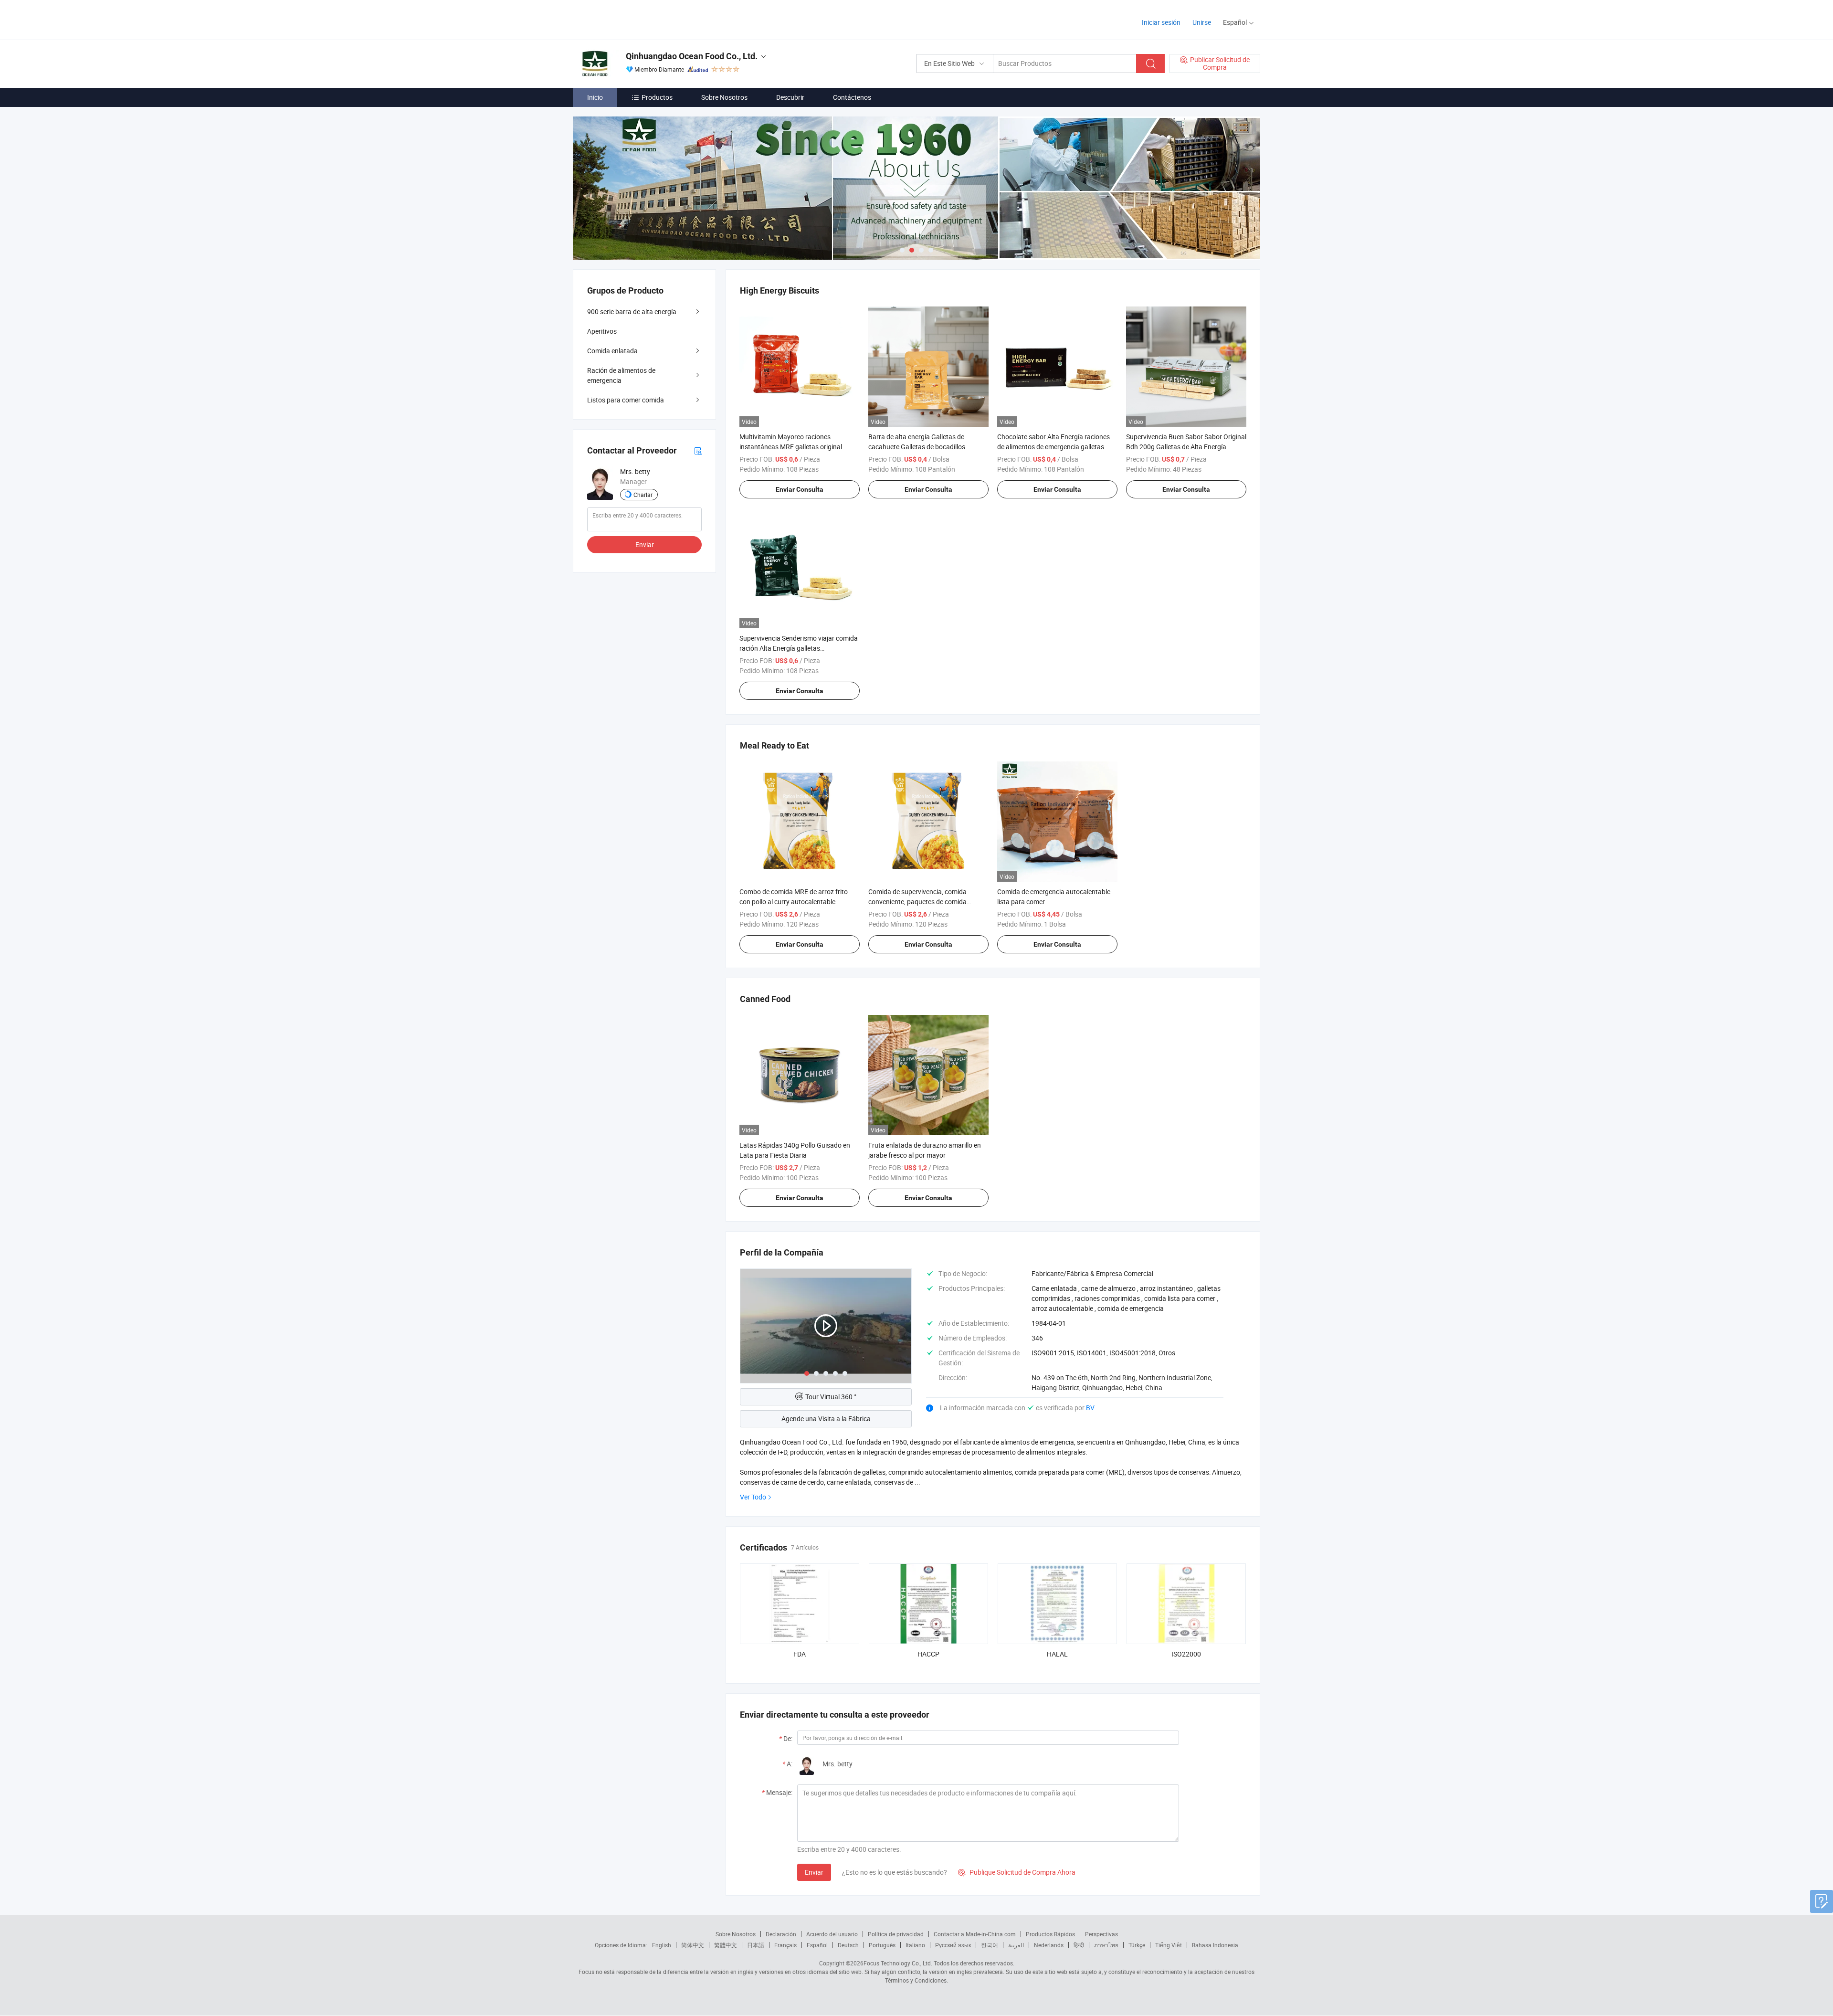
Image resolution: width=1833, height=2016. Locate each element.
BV (1090, 1408)
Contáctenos (852, 97)
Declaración (781, 1934)
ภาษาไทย (1106, 1945)
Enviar (814, 1872)
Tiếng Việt (1169, 1945)
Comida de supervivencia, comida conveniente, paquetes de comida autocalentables (917, 902)
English (662, 1945)
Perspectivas (1101, 1934)
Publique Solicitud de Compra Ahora (1017, 1872)
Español (817, 1945)
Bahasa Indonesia (1215, 1945)
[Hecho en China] (634, 19)
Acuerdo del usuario (832, 1934)
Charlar (643, 495)
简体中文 (693, 1945)
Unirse (1202, 22)
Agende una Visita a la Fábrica (826, 1419)
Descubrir (790, 97)
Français (785, 1945)
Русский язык (953, 1945)
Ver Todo (753, 1497)
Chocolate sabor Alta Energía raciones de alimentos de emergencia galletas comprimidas (1053, 447)
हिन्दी (1079, 1945)
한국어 (990, 1945)
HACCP (928, 1654)
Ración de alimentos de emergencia (621, 375)
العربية (1016, 1945)
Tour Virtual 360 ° (831, 1397)
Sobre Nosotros (724, 97)
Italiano (915, 1945)
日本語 (756, 1945)
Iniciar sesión (1161, 22)
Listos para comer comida (626, 400)
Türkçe (1137, 1945)
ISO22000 (1186, 1654)
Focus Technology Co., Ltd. (898, 1963)
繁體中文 (726, 1945)
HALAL (1057, 1654)
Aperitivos (602, 331)
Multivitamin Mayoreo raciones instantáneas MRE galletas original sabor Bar (791, 447)
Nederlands (1049, 1945)
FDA (800, 1654)
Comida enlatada (612, 351)
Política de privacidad (896, 1934)
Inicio (595, 97)
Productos (657, 97)
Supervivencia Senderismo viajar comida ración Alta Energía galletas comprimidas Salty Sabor (799, 648)
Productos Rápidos (1050, 1934)
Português (882, 1945)
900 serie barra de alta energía (632, 311)
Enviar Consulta (800, 489)
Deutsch (848, 1945)
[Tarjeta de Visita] (698, 450)
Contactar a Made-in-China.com (975, 1934)
